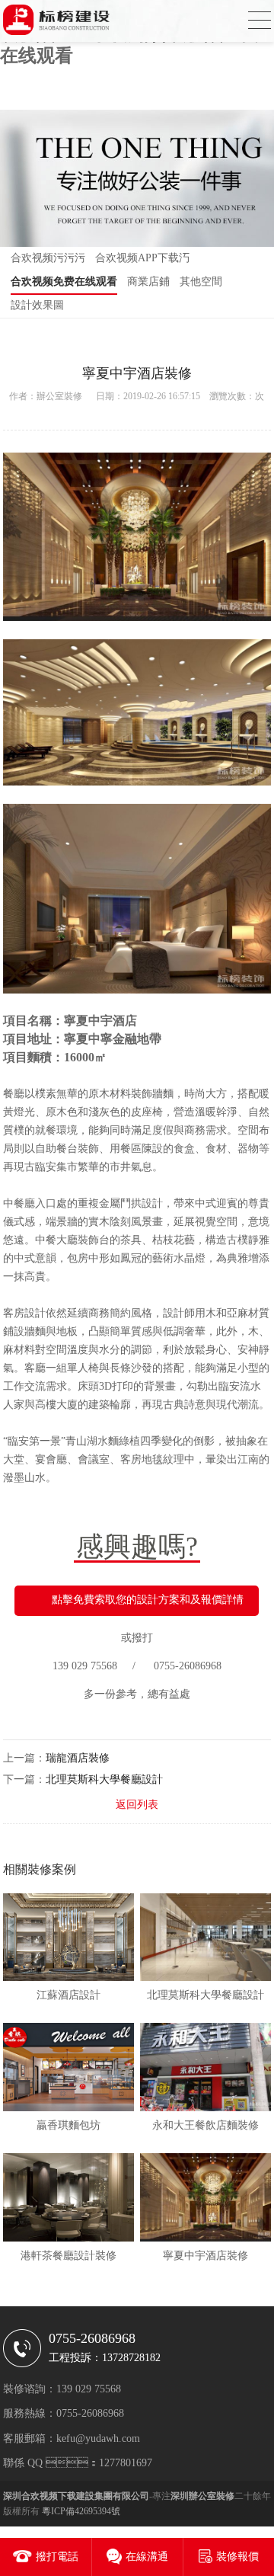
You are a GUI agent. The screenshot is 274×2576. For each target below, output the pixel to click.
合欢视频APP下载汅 (142, 258)
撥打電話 (57, 2557)
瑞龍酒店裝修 (78, 1758)
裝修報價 (237, 2557)
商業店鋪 (148, 282)
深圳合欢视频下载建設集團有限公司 (76, 2496)
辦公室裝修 (59, 396)
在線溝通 (147, 2557)
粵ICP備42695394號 (81, 2511)
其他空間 (201, 282)
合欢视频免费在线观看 (64, 282)
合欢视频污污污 (48, 258)
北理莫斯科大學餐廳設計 (104, 1779)
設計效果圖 (37, 305)
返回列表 (137, 1805)
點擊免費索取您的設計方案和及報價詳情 (148, 1600)
